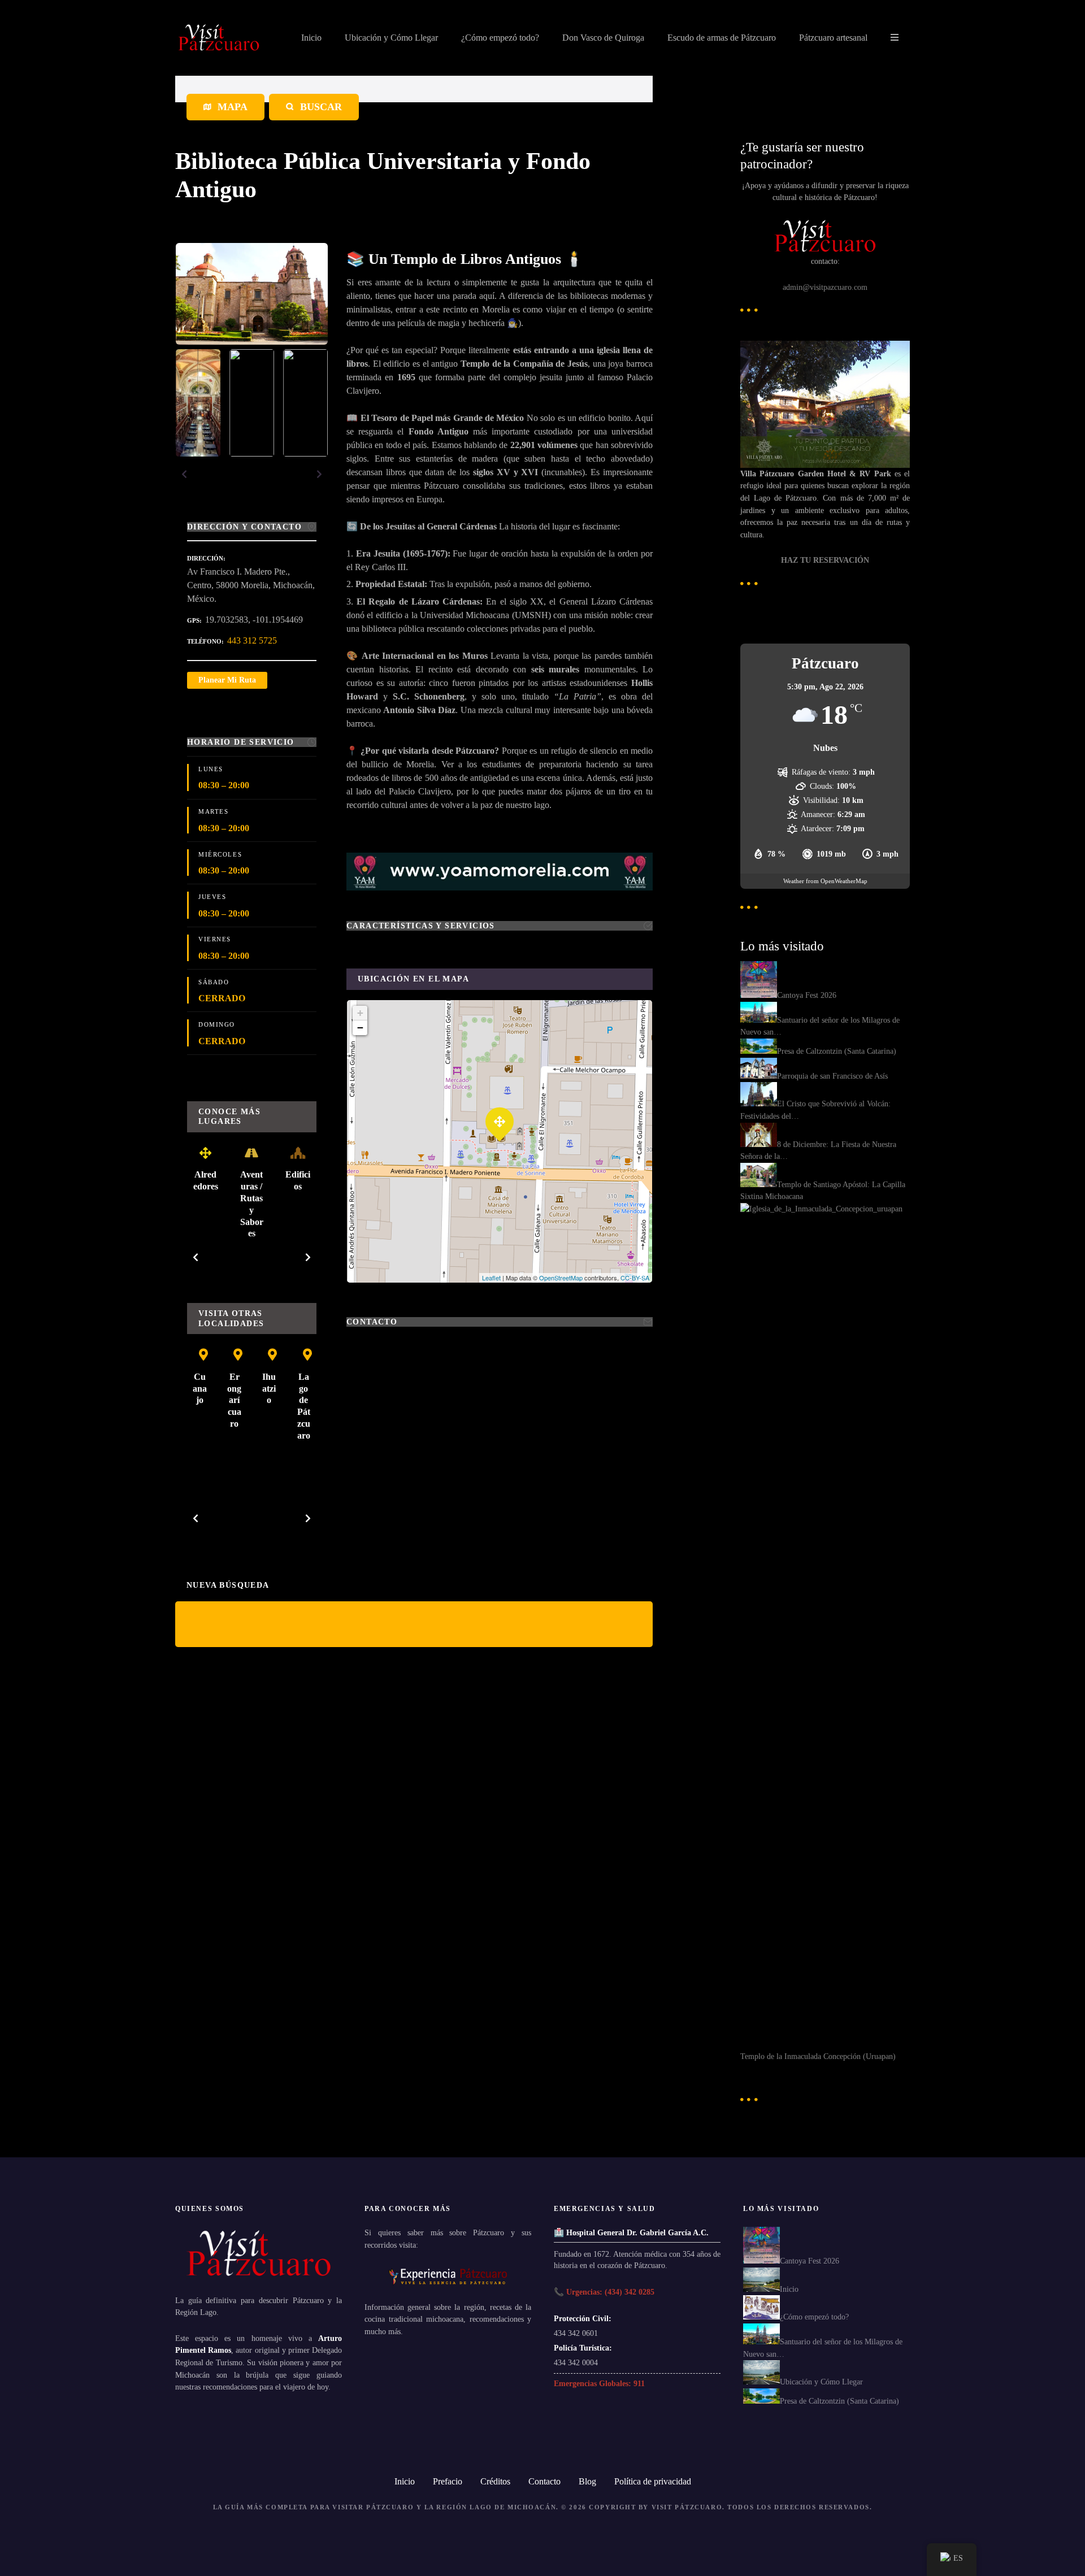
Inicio (311, 38)
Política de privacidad (653, 2481)
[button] (184, 474)
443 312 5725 (252, 640)
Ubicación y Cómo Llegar (391, 38)
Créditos (495, 2481)
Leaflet (491, 1278)
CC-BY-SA (635, 1278)
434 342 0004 (576, 2362)
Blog (587, 2481)
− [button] (360, 1028)
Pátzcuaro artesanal (833, 38)
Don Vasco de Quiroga (603, 38)
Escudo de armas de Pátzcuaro (722, 38)
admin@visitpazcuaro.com (825, 287)
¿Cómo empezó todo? (500, 38)
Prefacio (448, 2481)
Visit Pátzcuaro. (688, 2507)
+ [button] (360, 1013)
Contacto (544, 2481)
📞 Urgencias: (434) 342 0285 (604, 2292)
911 (639, 2383)
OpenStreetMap (561, 1278)
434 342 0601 (576, 2333)
